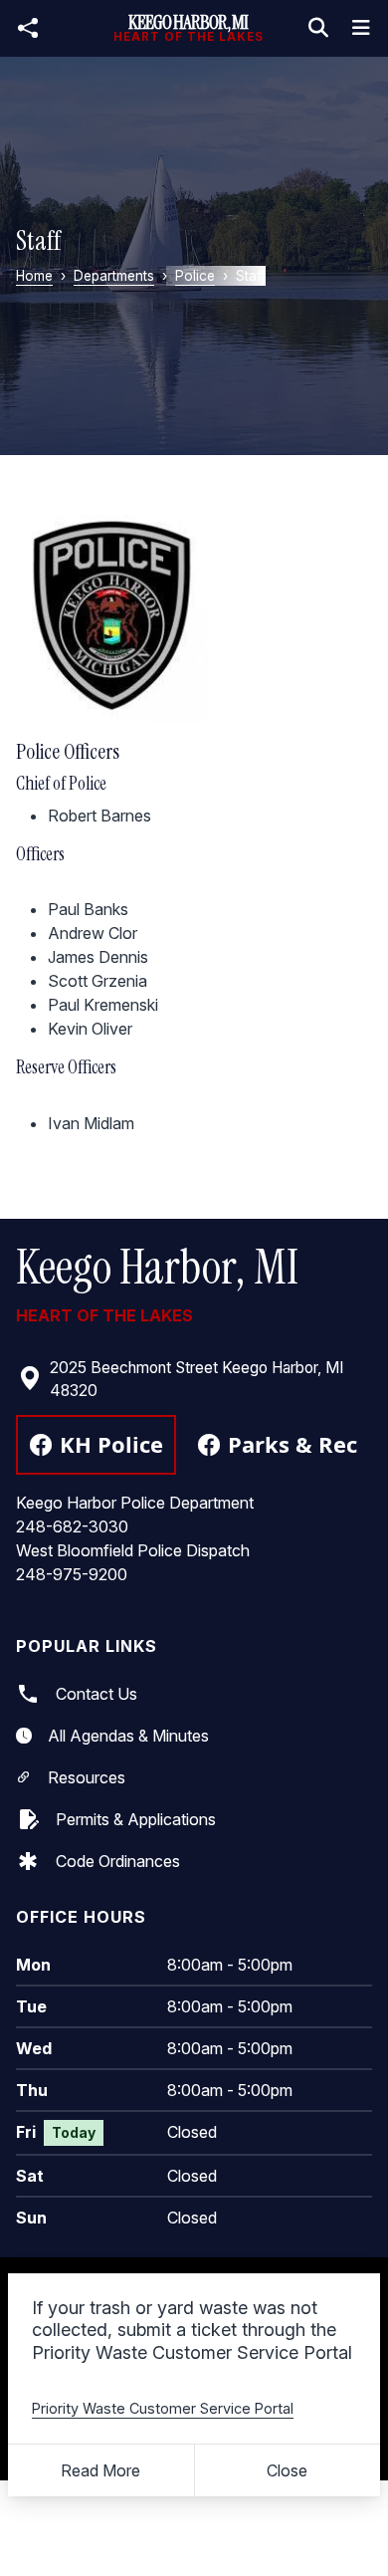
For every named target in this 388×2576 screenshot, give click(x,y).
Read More (100, 2470)
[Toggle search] (318, 28)
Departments (114, 276)
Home (34, 276)
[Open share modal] (28, 28)
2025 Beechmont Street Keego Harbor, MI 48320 (196, 1379)
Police (195, 276)
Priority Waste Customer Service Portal (163, 2408)
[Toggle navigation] (361, 28)
